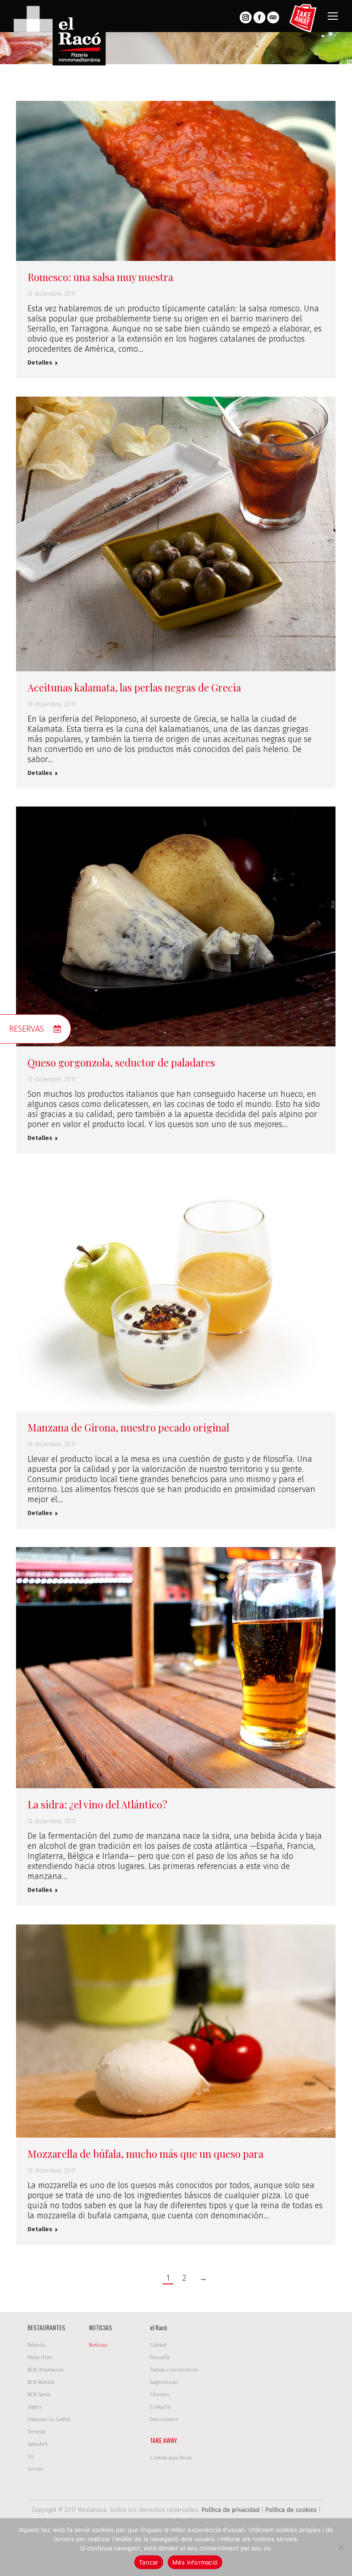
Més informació (195, 2562)
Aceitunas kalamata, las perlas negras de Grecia (134, 687)
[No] (341, 2547)
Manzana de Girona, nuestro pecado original (128, 1427)
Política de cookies (291, 2510)
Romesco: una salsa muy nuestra (100, 277)
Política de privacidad (231, 2510)
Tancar (149, 2562)
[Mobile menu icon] (333, 16)
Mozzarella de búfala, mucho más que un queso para (146, 2154)
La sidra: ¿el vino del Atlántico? (97, 1804)
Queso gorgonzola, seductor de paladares (121, 1062)
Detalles (40, 362)
